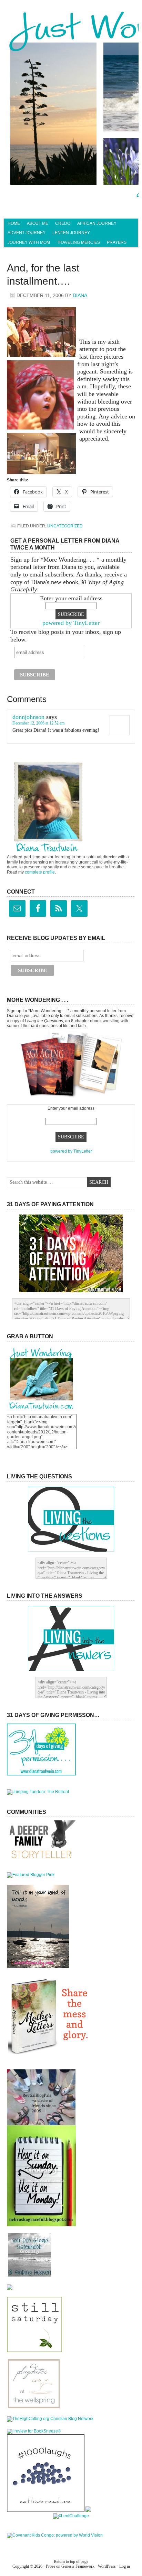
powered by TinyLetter (71, 623)
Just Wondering (71, 33)
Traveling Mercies (78, 242)
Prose (50, 2566)
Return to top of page (71, 2561)
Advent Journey (27, 233)
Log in (125, 2566)
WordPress (107, 2566)
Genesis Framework (78, 2566)
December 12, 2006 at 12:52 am (38, 723)
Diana (80, 295)
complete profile (40, 872)
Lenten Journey (71, 233)
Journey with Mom (29, 242)
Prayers (117, 242)
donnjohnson (28, 717)
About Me (38, 223)
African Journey (97, 223)
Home (14, 223)
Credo (63, 223)
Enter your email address (71, 598)
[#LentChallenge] (71, 2516)
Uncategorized (65, 526)
